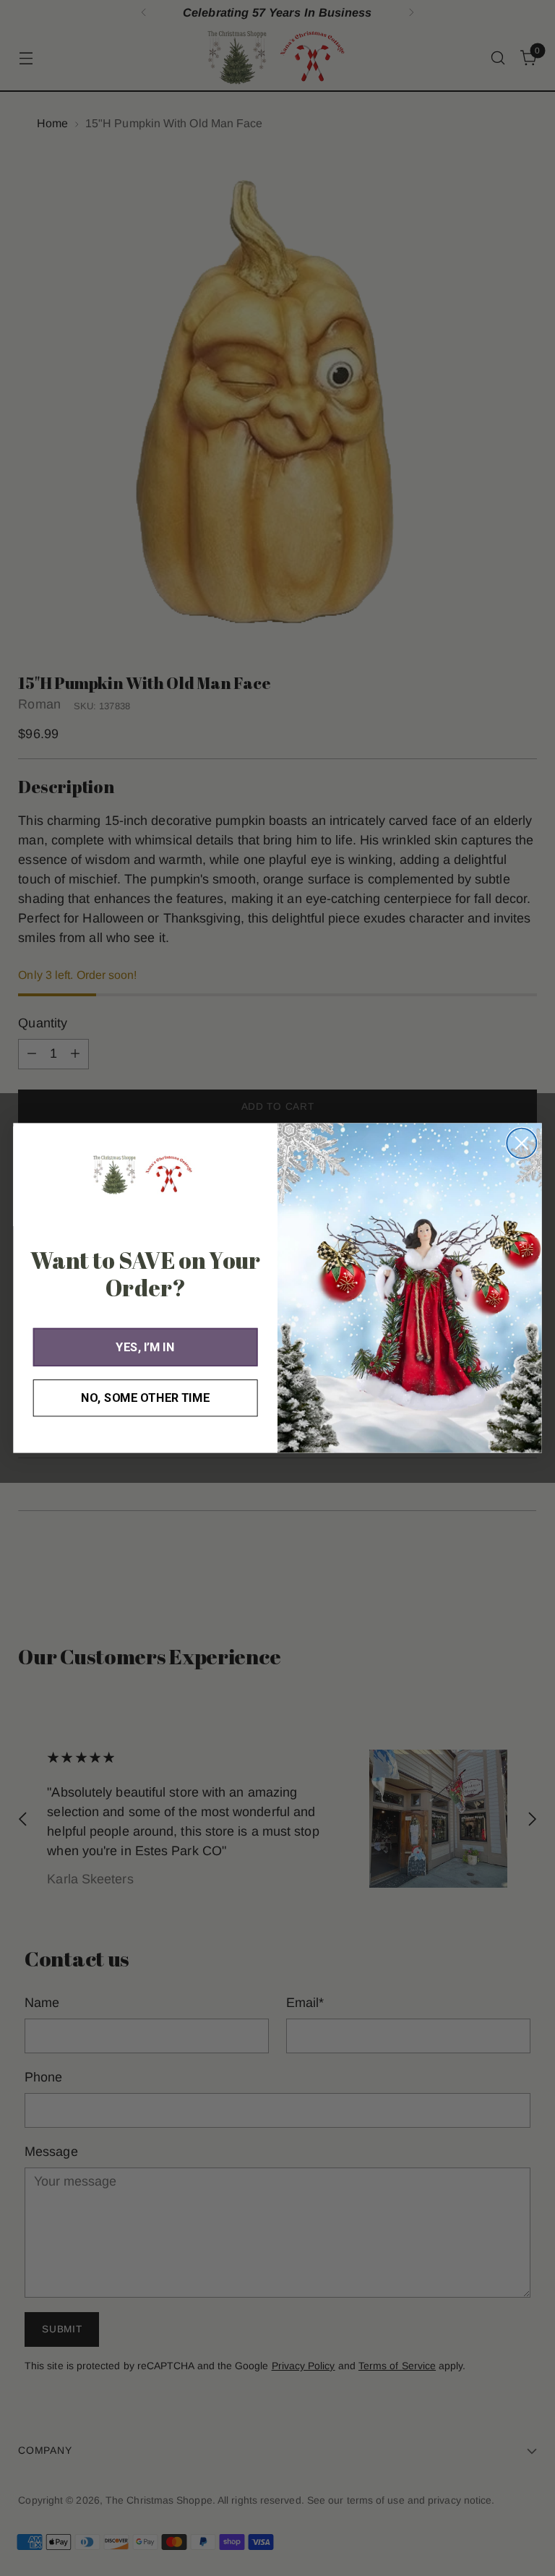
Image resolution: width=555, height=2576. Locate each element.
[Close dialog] (521, 1143)
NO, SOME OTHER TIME (145, 1398)
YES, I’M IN (145, 1347)
